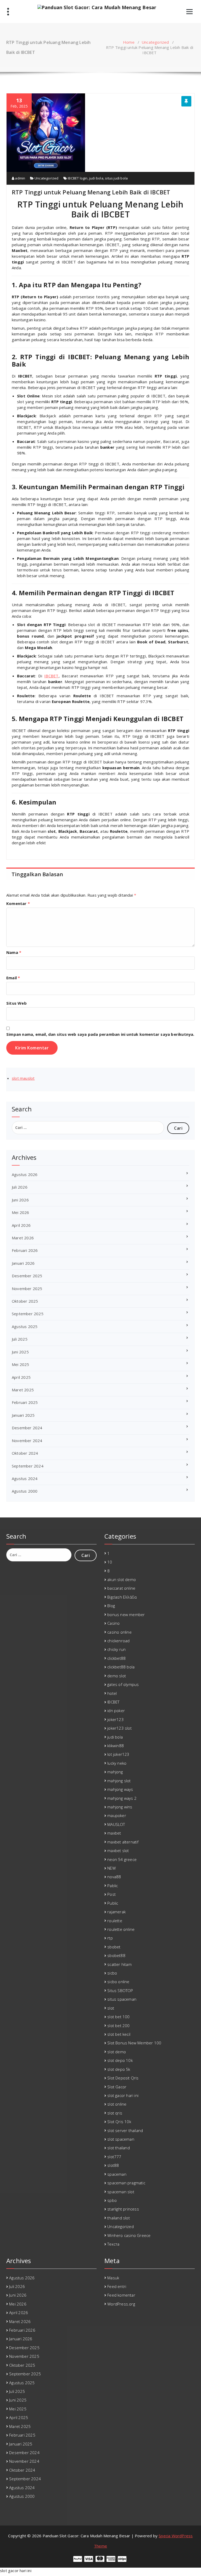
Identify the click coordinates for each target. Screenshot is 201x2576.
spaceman (117, 2174)
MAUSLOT (116, 1824)
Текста (113, 2244)
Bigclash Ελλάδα (122, 1597)
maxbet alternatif (123, 1842)
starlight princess (123, 2209)
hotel (112, 1693)
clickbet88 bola (121, 1667)
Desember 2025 (27, 1276)
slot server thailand (125, 2130)
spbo (112, 2200)
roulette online (121, 1929)
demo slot (117, 1676)
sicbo (112, 1973)
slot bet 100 (118, 2017)
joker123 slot (119, 1728)
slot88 (113, 2165)
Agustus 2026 (25, 1174)
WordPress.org (121, 2304)
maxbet (114, 1833)
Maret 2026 (23, 1238)
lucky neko (117, 1763)
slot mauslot (23, 1078)
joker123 (116, 1719)
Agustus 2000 (25, 1491)
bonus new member (126, 1615)
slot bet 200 (118, 2026)
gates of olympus (123, 1684)
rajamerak (116, 1912)
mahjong (115, 1772)
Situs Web (16, 1003)
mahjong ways (120, 1789)
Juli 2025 (20, 1339)
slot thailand (119, 2148)
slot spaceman (121, 2139)
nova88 (114, 1877)
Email (13, 978)
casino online (119, 1632)
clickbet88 (116, 1658)
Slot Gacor (117, 2087)
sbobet (114, 1947)
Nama (14, 952)
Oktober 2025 (25, 1301)
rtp (110, 1938)
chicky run (116, 1649)
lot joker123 (118, 1754)
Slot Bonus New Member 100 (134, 2043)
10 (110, 1562)
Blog (111, 1606)
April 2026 (21, 1225)
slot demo (117, 2052)
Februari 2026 (25, 1250)
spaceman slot (121, 2192)
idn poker (116, 1711)
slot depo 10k (120, 2060)
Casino (113, 1623)
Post (111, 1894)
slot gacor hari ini (123, 2095)
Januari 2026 (23, 1263)
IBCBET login (78, 178)
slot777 (114, 2157)
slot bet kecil (119, 2034)
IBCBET (51, 676)
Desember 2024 (27, 1428)
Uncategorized (155, 42)
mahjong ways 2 (122, 1798)
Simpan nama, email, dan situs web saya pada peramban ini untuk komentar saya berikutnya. (100, 1034)
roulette (115, 1921)
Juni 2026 (20, 1200)
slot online (117, 2104)
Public (113, 1903)
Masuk (113, 2278)
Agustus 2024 (25, 1478)
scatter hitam (119, 1964)
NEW (111, 1868)
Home (129, 42)
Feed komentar (121, 2295)
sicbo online (118, 1982)
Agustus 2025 (25, 1326)
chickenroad (118, 1641)
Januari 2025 (23, 1415)
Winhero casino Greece (129, 2235)
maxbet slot (118, 1851)
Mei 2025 (21, 1364)
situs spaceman (122, 1999)
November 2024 (27, 1441)
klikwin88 (116, 1746)
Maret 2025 (23, 1390)
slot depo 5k (119, 2069)
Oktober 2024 (25, 1453)
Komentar (18, 903)
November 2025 (27, 1289)
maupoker (117, 1815)
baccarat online (121, 1588)
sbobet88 (116, 1955)
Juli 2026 (20, 1187)
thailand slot (119, 2218)
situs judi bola (116, 178)
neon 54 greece (122, 1859)
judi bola (96, 178)
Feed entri (117, 2286)
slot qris (115, 2113)
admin (20, 178)
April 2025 (21, 1377)
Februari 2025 (25, 1402)
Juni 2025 (20, 1352)
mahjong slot (119, 1781)
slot (111, 2008)
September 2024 (28, 1466)
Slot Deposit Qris (123, 2078)
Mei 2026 (21, 1212)
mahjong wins (120, 1807)
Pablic (113, 1886)
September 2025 (28, 1314)
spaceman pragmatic (126, 2183)
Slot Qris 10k (119, 2122)
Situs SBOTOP (120, 1990)
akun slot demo (122, 1579)
